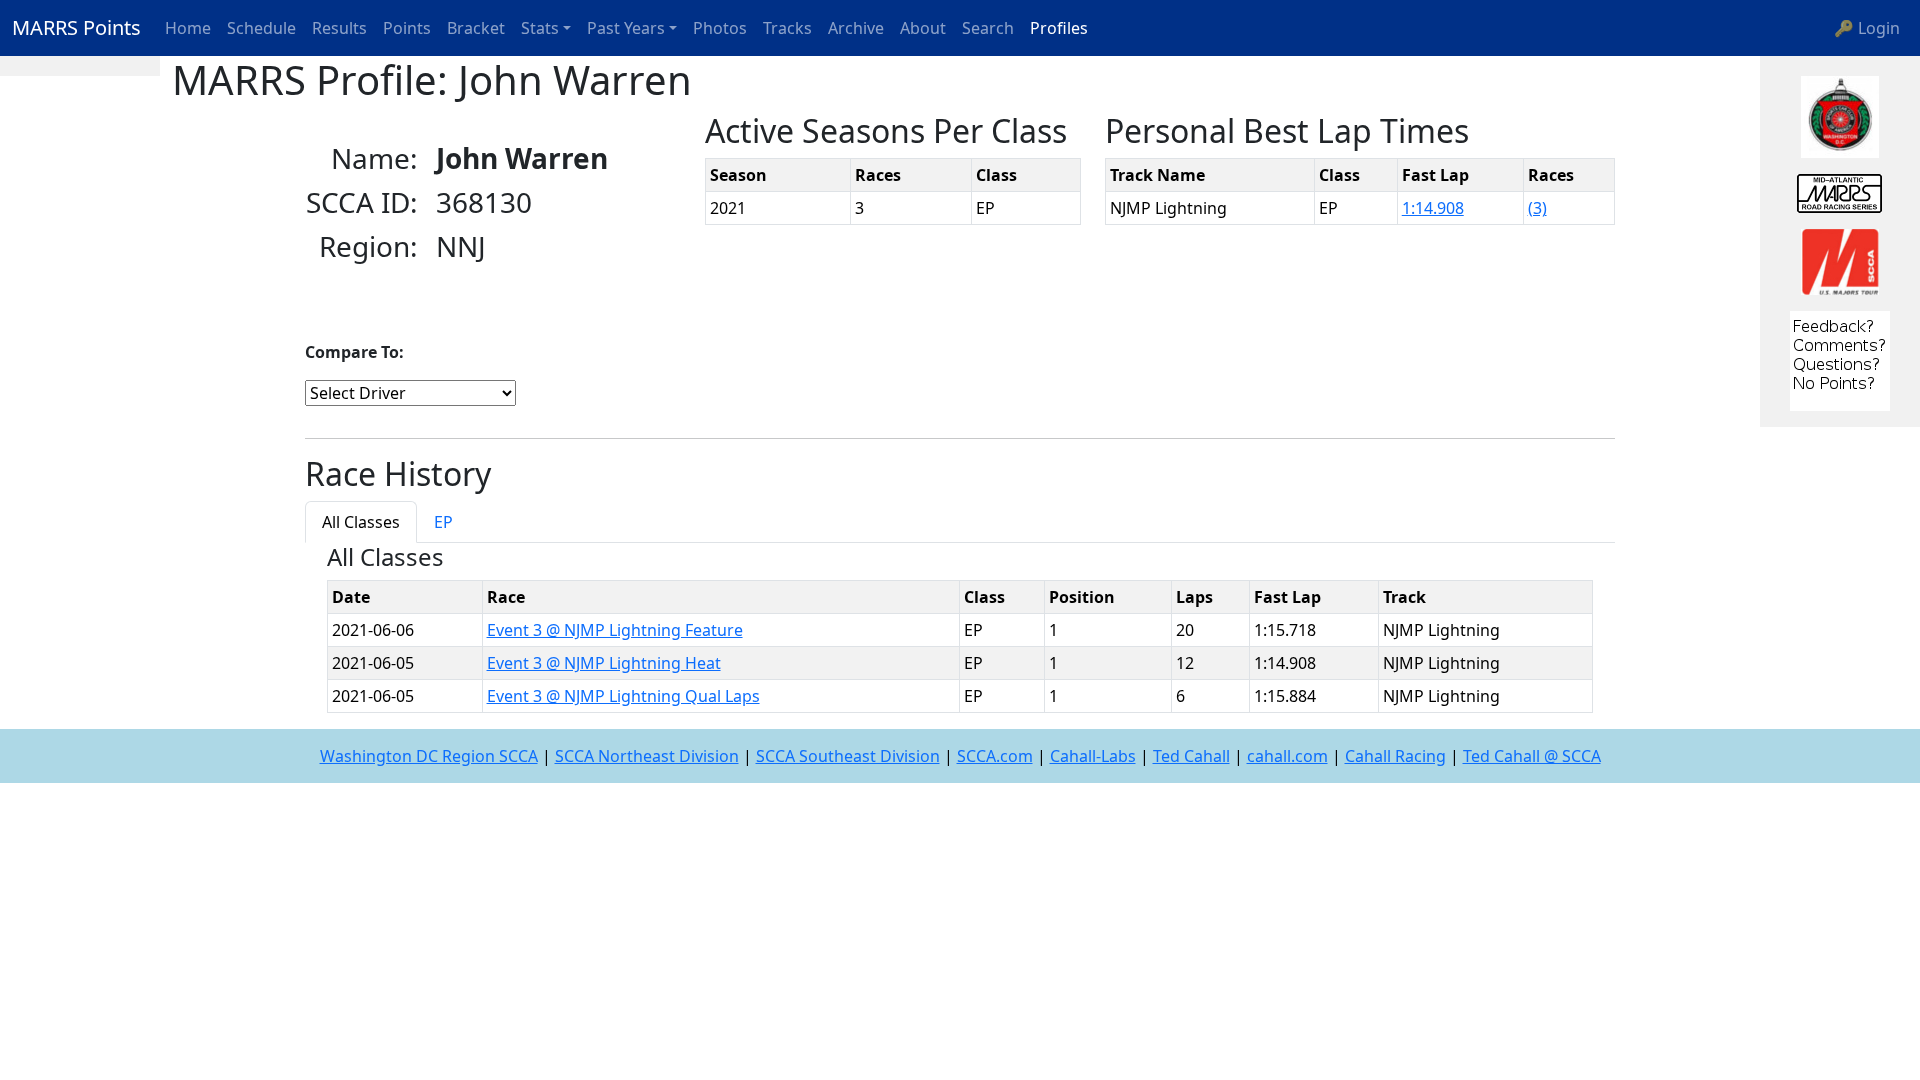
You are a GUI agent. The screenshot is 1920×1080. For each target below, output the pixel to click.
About (923, 28)
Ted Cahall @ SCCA (1532, 756)
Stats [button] (540, 28)
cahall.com (1287, 756)
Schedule (261, 28)
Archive (856, 28)
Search (988, 28)
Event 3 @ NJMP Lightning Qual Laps (623, 696)
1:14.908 (1433, 208)
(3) (1537, 208)
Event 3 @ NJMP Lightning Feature (615, 630)
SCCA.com (995, 756)
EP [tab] (443, 522)
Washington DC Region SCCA (429, 756)
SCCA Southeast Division (848, 756)
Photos (720, 28)
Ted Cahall (1191, 756)
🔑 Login (1867, 28)
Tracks (787, 28)
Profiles (1059, 28)
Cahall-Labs (1093, 756)
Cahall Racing (1395, 756)
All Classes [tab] (361, 522)
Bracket (476, 28)
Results (339, 28)
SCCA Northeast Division (647, 756)
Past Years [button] (626, 28)
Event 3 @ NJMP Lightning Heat (604, 663)
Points (407, 28)
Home (188, 28)
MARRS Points (76, 27)
